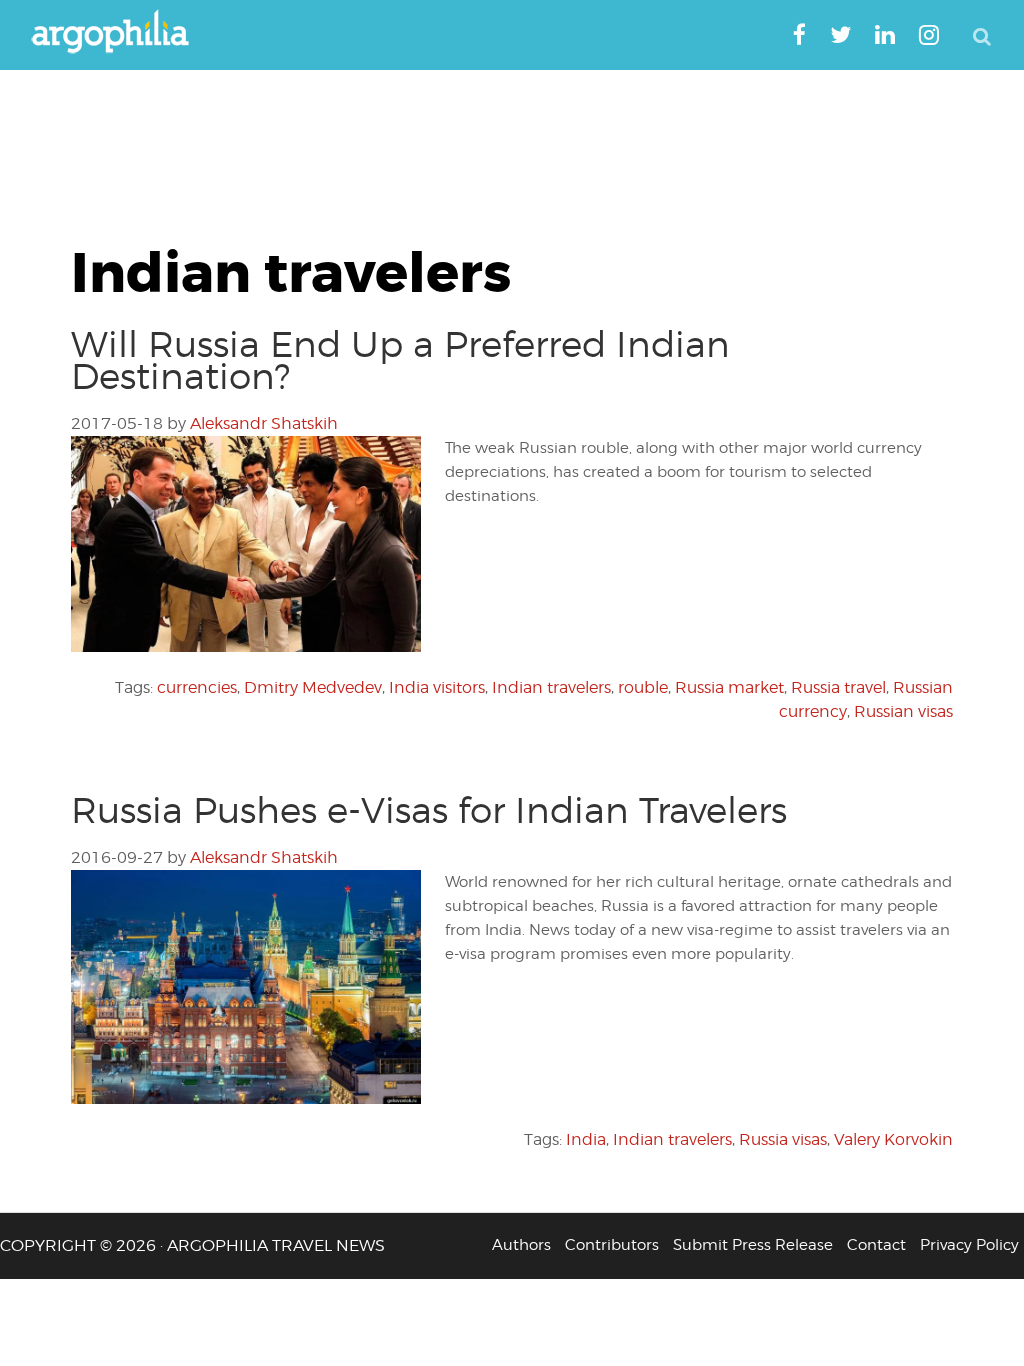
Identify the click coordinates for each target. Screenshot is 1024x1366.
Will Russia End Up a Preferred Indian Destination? (400, 360)
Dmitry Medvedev (313, 687)
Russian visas (903, 711)
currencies (197, 687)
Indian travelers (551, 687)
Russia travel (838, 687)
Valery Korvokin (893, 1139)
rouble (643, 687)
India (586, 1139)
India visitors (437, 687)
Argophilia (120, 33)
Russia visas (783, 1139)
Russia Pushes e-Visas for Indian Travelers (429, 810)
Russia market (729, 687)
